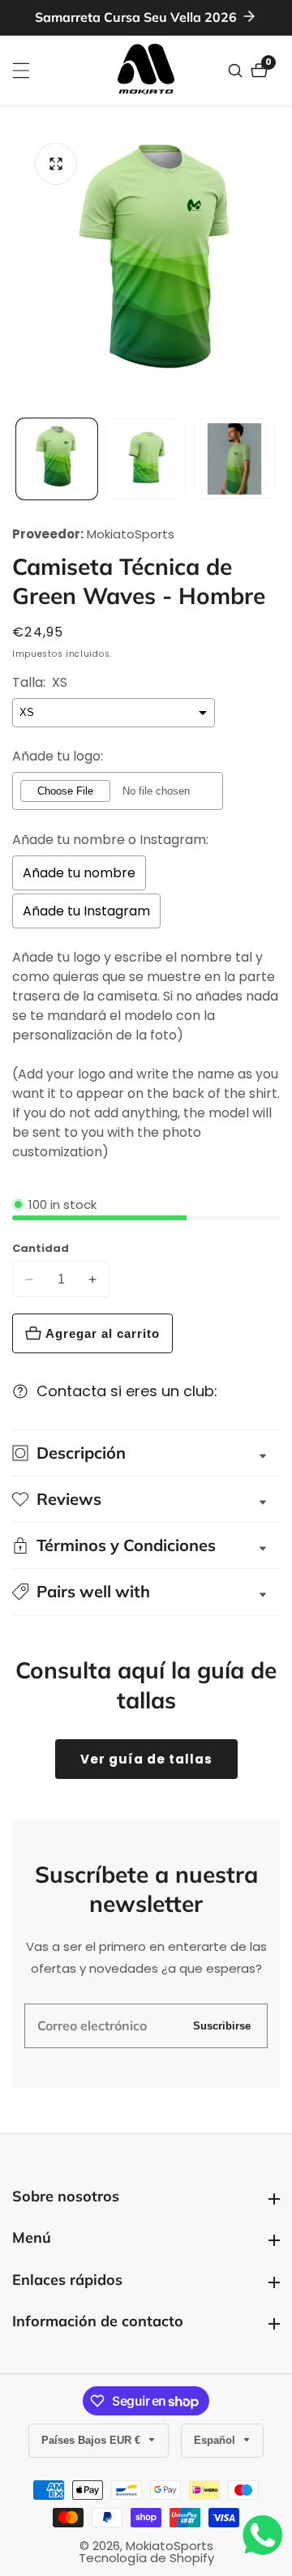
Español (216, 2440)
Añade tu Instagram (86, 911)
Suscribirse (222, 2026)
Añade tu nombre (79, 873)
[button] (146, 1592)
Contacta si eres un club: (127, 1391)
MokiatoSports (131, 534)
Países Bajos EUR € (92, 2440)
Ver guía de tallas (146, 1759)
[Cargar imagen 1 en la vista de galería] (57, 459)
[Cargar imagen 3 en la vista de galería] (234, 459)
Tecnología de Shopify (146, 2558)
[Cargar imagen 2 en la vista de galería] (146, 459)
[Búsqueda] (237, 71)
